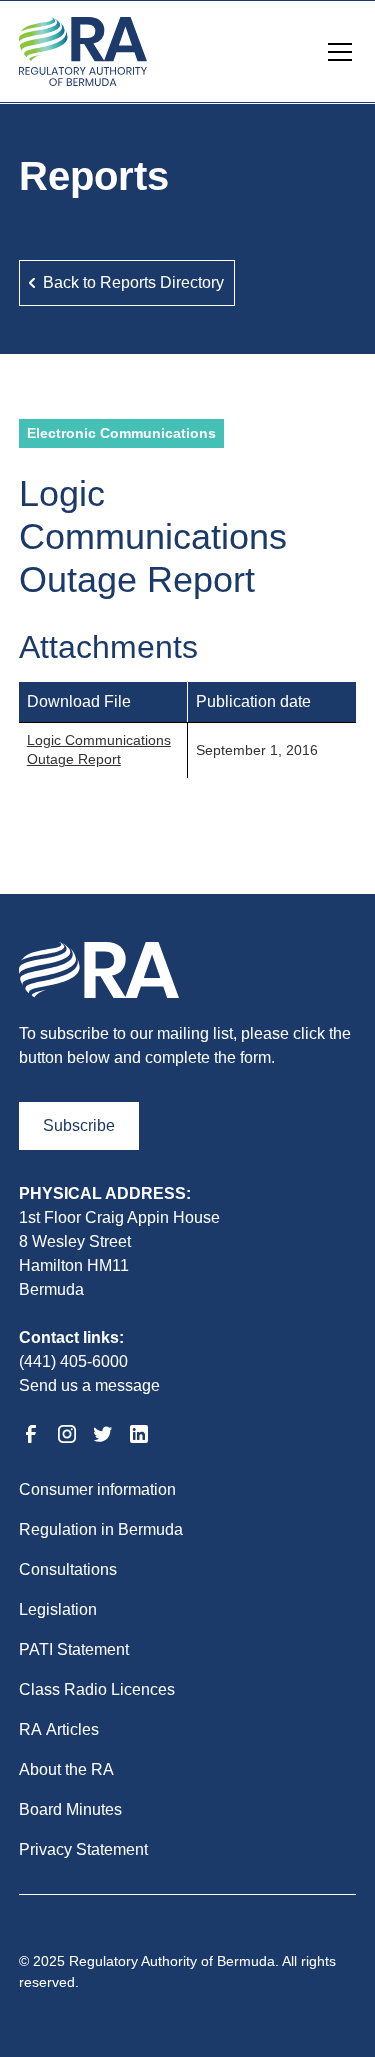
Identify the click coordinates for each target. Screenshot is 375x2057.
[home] (83, 51)
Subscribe (79, 1125)
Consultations (68, 1569)
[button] (336, 52)
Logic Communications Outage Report (99, 750)
